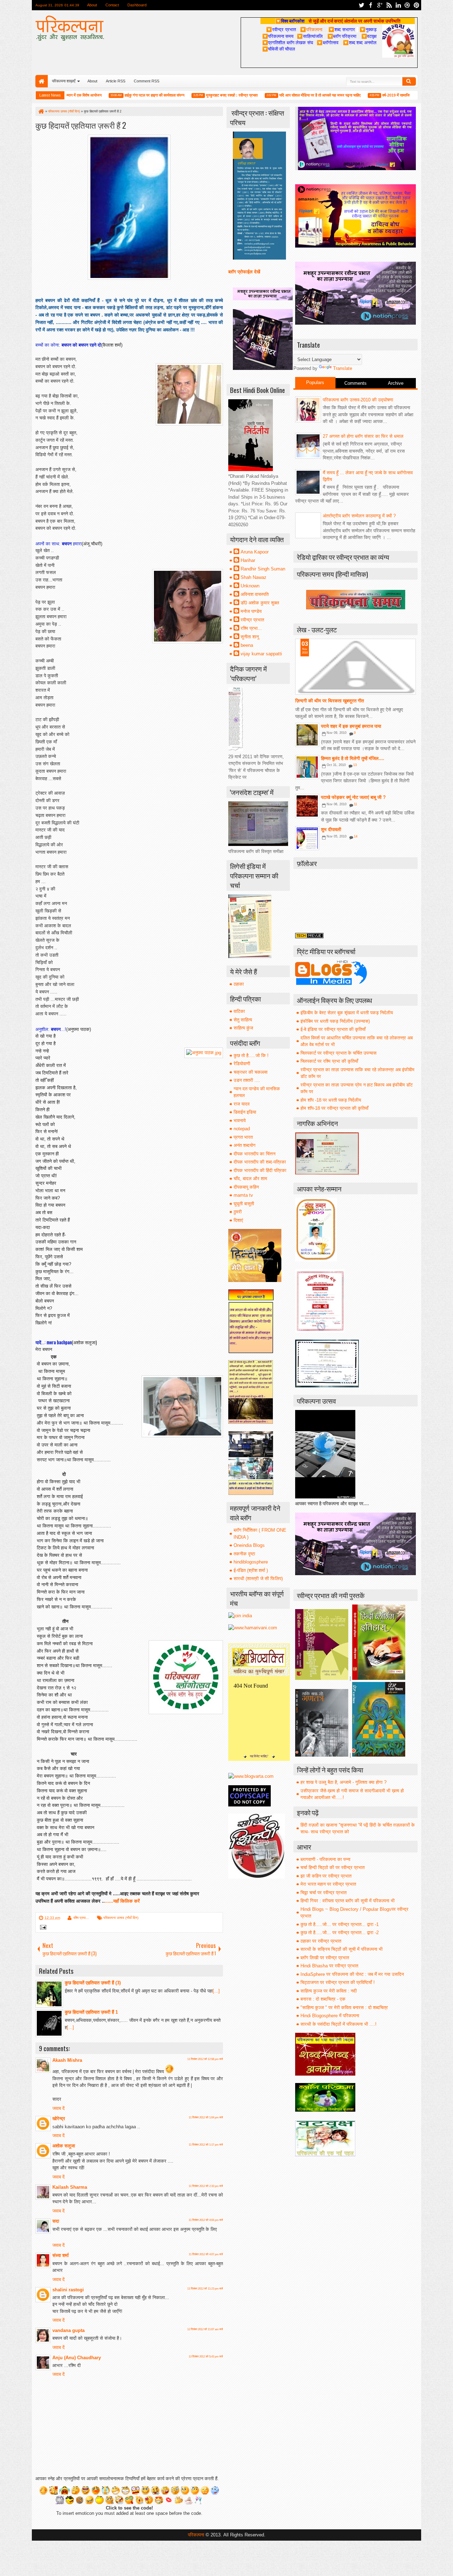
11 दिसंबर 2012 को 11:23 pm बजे (205, 2289)
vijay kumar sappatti (261, 654)
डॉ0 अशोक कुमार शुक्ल (260, 603)
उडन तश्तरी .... (247, 1080)
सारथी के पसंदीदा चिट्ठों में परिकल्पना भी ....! (339, 2024)
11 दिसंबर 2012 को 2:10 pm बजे (206, 2186)
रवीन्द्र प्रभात (252, 620)
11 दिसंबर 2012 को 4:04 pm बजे (206, 2220)
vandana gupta (68, 2330)
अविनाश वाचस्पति (255, 594)
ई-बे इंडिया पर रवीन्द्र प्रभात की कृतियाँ (333, 1029)
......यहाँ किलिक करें (123, 1901)
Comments (355, 383)
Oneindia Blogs (249, 1545)
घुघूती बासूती (244, 1204)
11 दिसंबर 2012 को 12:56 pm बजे (205, 2059)
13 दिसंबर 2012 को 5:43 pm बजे (206, 2357)
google (380, 5)
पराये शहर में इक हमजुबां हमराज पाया (351, 726)
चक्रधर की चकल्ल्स (251, 1072)
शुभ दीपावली (331, 829)
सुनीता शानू (250, 637)
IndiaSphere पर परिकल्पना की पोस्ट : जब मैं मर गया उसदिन (352, 1974)
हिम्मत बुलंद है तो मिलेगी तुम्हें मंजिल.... (353, 758)
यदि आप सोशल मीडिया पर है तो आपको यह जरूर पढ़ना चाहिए (283, 95)
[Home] (41, 111)
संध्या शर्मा (61, 2255)
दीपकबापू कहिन (246, 1187)
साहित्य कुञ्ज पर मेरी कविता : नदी (329, 1991)
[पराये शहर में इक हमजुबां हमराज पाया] (307, 735)
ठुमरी (238, 1212)
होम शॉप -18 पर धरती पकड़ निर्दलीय (331, 1100)
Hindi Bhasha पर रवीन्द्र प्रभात (329, 1966)
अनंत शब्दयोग (245, 1145)
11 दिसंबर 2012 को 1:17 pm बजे (206, 2145)
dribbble (407, 5)
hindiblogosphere (251, 1562)
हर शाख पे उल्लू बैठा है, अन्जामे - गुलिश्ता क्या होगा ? (343, 1782)
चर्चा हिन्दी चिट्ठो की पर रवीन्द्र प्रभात (332, 1867)
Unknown (250, 586)
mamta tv (243, 1195)
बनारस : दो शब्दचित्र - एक (323, 1999)
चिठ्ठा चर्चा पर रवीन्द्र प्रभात (323, 1893)
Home (42, 81)
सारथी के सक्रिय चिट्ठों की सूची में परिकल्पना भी (342, 1949)
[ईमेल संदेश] (42, 1928)
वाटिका (239, 1011)
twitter (361, 5)
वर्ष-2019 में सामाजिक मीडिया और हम (371, 95)
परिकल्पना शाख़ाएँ (64, 81)
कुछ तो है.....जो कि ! (251, 1055)
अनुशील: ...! (51, 1029)
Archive (396, 383)
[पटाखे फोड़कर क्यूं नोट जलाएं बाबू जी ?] (307, 806)
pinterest (417, 5)
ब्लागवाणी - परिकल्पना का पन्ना (325, 1859)
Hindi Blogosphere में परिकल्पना (330, 2016)
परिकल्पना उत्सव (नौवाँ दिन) (121, 1918)
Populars (315, 382)
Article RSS (116, 81)
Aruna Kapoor (255, 552)
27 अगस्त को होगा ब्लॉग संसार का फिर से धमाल (363, 436)
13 (355, 765)
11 (355, 804)
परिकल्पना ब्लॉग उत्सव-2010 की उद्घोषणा (358, 400)
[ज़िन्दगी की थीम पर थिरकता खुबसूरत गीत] (355, 667)
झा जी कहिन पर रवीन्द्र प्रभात (326, 1876)
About (92, 5)
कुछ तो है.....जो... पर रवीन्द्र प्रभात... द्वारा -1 (340, 1924)
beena (247, 645)
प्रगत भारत (243, 1137)
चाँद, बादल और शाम (250, 1179)
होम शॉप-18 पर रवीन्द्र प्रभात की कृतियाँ (334, 1108)
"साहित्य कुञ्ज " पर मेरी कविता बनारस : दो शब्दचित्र (344, 2008)
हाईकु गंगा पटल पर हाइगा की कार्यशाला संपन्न (118, 95)
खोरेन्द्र (59, 2119)
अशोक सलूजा (64, 2146)
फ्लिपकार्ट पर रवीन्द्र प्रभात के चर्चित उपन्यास (339, 1053)
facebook (371, 5)
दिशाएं (238, 1220)
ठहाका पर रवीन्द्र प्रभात (321, 1941)
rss (389, 5)
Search (409, 81)
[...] (216, 1991)
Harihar (248, 560)
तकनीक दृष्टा (244, 1554)
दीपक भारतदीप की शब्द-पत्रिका (260, 1162)
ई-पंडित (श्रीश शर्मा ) (251, 1570)
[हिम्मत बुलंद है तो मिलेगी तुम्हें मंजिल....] (307, 767)
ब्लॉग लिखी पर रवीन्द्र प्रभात (325, 1958)
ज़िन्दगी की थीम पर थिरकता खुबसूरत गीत (329, 701)
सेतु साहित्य (243, 1020)
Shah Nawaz (254, 577)
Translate (343, 368)
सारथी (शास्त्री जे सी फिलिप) (258, 1579)
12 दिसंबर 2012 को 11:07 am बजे (205, 2329)
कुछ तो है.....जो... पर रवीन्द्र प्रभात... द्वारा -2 (340, 1933)
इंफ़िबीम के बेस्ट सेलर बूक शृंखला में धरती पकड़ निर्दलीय (347, 1013)
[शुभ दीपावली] (307, 838)
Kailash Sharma (70, 2187)
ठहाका (239, 984)
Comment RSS (147, 81)
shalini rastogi (68, 2290)
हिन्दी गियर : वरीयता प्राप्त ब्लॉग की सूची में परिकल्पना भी (348, 1901)
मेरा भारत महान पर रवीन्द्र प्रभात (328, 1884)
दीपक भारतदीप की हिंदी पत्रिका (260, 1170)
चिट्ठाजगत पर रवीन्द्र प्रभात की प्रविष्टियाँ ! (338, 1982)
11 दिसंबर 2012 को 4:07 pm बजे (206, 2254)
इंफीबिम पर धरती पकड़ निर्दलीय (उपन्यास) (335, 1021)
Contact (112, 5)
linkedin (398, 5)
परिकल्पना (311, 29)
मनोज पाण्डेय (251, 611)
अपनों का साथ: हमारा (59, 544)
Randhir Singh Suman (263, 569)
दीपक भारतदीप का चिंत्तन (254, 1154)
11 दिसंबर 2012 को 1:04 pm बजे (206, 2117)
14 (356, 836)
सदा (56, 2221)
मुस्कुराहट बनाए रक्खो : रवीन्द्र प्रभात (195, 95)
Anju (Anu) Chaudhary (77, 2358)
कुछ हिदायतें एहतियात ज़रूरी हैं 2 (81, 125)
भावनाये (240, 1121)
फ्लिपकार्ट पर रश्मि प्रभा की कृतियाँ (329, 1061)
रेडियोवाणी (242, 1064)
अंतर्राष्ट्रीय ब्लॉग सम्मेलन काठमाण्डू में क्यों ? (359, 516)
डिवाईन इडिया (245, 1112)
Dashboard (137, 5)
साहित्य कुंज (243, 1028)
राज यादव (242, 1104)
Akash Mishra (67, 2060)
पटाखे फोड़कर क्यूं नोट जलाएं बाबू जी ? (353, 797)
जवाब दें (59, 2108)
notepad (242, 1129)
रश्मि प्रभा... (81, 1918)
